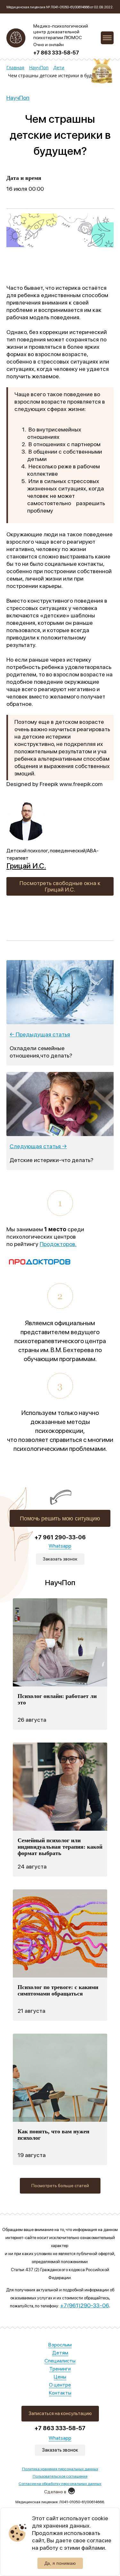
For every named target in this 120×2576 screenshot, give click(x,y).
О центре (60, 2385)
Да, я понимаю (60, 2563)
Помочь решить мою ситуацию (60, 1518)
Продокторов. (58, 1244)
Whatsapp (60, 2438)
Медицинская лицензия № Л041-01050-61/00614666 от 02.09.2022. (60, 7)
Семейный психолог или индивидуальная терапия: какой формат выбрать (60, 1847)
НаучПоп (18, 98)
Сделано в (55, 2492)
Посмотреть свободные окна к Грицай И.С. (60, 886)
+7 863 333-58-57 (56, 53)
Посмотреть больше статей (60, 2186)
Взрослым (60, 2345)
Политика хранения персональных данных (60, 2469)
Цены (60, 2377)
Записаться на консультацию (60, 2413)
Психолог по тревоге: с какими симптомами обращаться (58, 1990)
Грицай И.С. (26, 866)
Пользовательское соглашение (60, 2476)
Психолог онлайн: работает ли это (57, 1699)
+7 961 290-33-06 (60, 1537)
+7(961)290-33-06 (85, 2305)
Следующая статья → (38, 1146)
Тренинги (60, 2369)
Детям (60, 2353)
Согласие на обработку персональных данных (60, 2484)
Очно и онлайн (48, 45)
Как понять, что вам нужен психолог (53, 2135)
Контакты (60, 2393)
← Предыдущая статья (40, 1034)
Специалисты (60, 2361)
